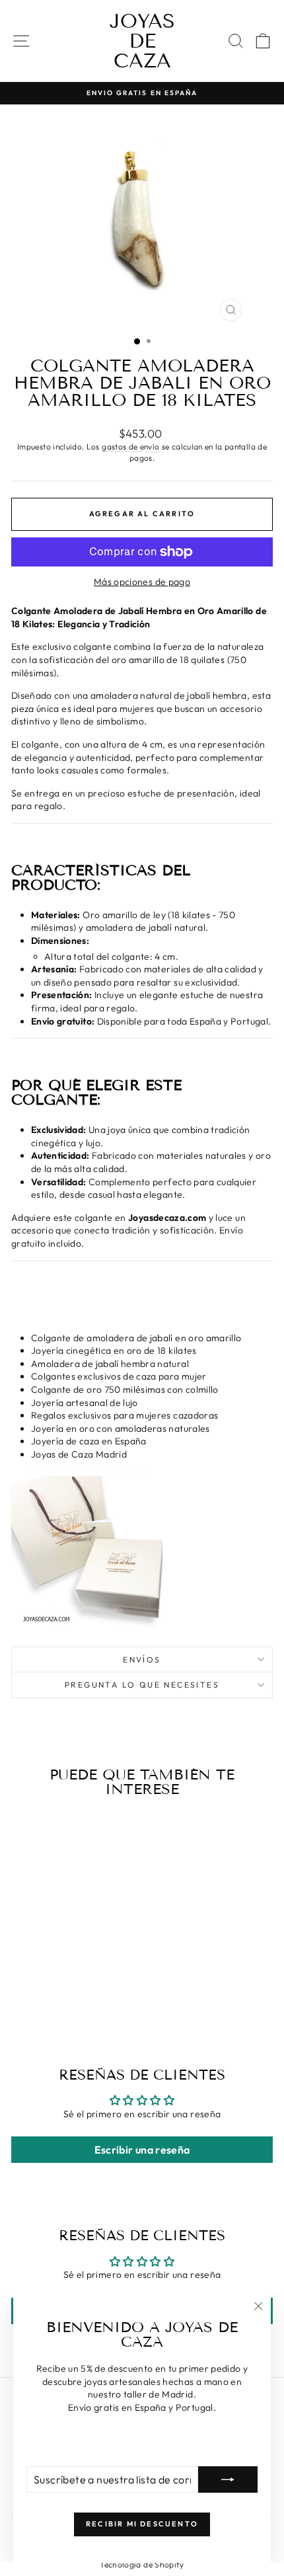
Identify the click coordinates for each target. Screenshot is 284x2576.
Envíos (142, 1659)
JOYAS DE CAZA (142, 41)
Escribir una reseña (142, 2150)
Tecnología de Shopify (142, 2564)
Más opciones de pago (142, 582)
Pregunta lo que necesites (142, 1685)
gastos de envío (130, 447)
